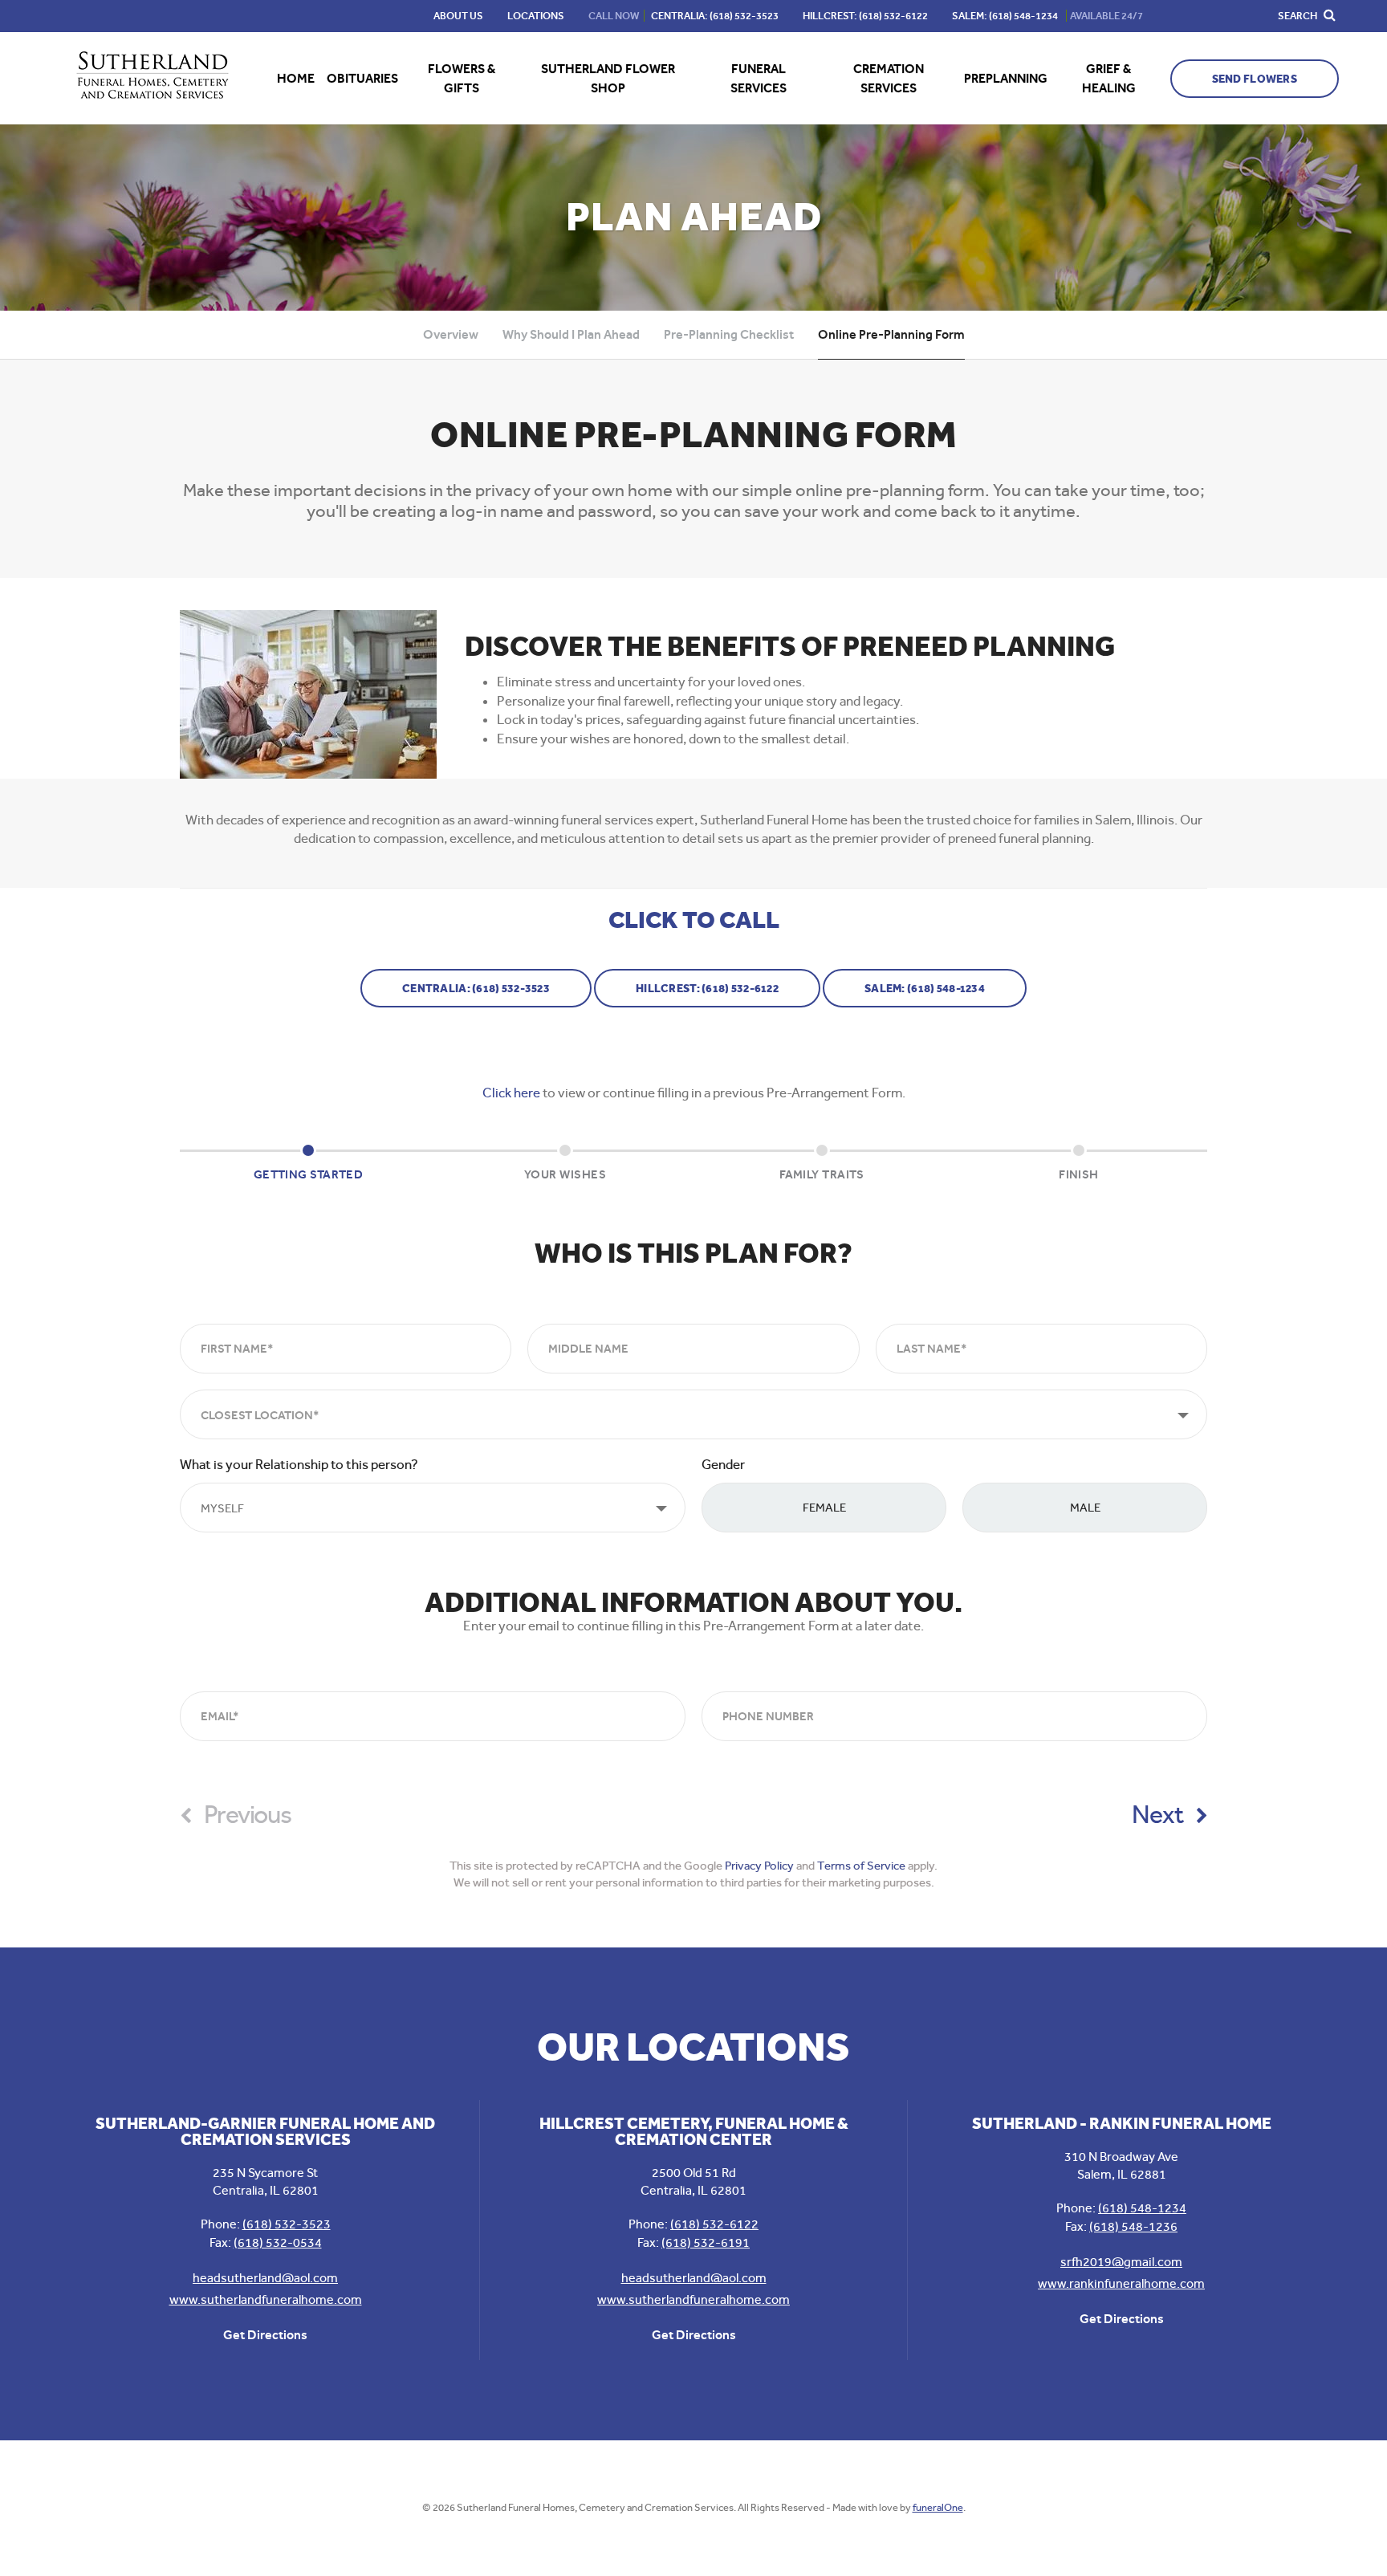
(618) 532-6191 (706, 2242)
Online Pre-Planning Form (891, 334)
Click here (511, 1093)
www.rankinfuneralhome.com (1121, 2283)
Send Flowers (1255, 79)
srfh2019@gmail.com (1121, 2262)
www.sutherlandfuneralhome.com (266, 2299)
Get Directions (265, 2335)
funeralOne (938, 2507)
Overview (451, 334)
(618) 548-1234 (1142, 2208)
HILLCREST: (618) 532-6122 (707, 989)
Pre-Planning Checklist (729, 334)
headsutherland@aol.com (265, 2278)
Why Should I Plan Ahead (571, 334)
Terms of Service (861, 1866)
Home (296, 78)
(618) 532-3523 (287, 2224)
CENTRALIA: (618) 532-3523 (476, 989)
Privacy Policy (759, 1866)
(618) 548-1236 (1133, 2226)
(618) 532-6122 (714, 2224)
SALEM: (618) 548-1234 (925, 989)
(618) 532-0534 (278, 2242)
